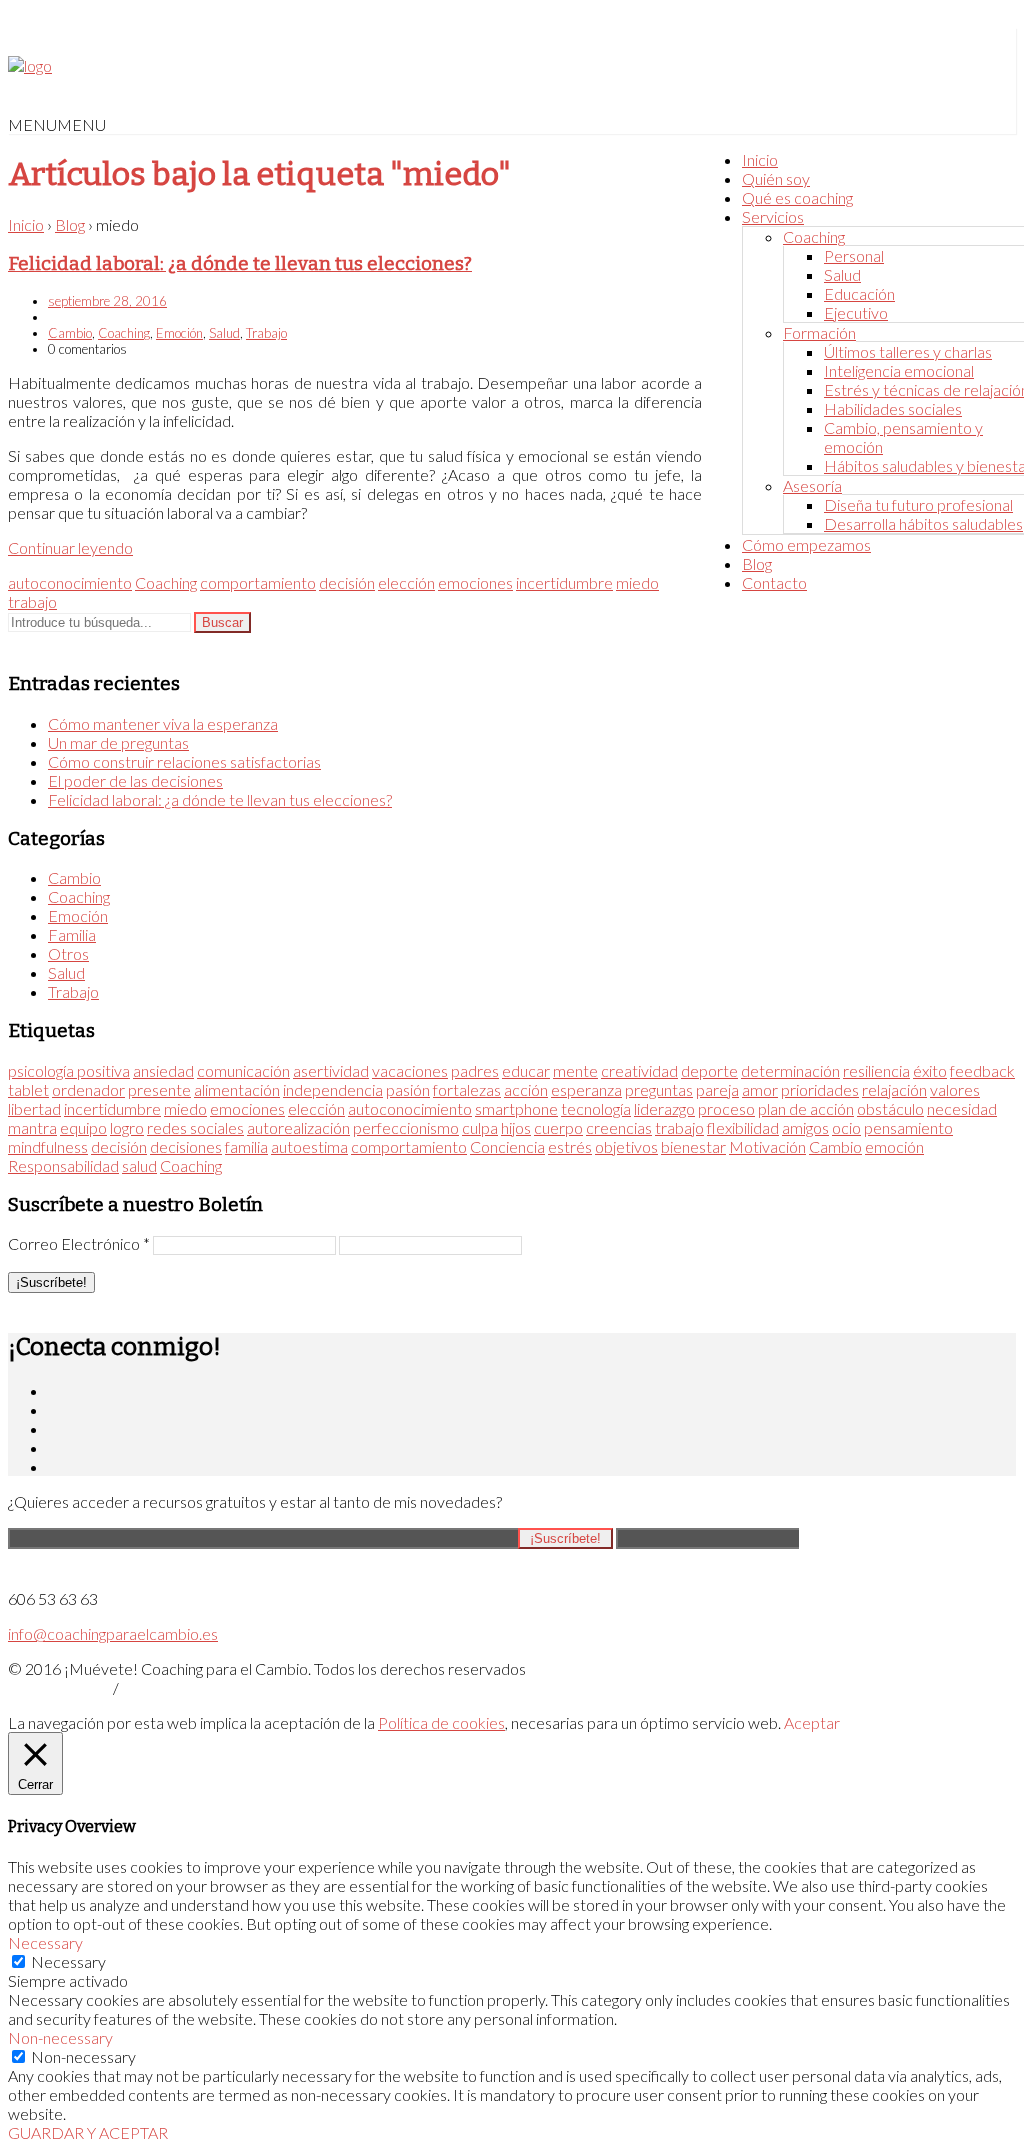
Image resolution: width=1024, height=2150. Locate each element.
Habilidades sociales (893, 408)
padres (475, 1070)
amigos (805, 1127)
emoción (894, 1146)
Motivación (767, 1146)
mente (575, 1070)
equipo (83, 1127)
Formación (819, 332)
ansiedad (163, 1070)
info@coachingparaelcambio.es (113, 1633)
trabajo (32, 601)
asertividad (331, 1070)
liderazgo (664, 1108)
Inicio (760, 159)
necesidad (962, 1108)
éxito (930, 1070)
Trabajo (266, 333)
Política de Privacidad (59, 1689)
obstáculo (890, 1108)
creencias (619, 1127)
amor (760, 1089)
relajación (894, 1089)
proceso (726, 1108)
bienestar (693, 1146)
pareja (717, 1089)
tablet (28, 1089)
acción (526, 1089)
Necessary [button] (45, 1942)
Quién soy (776, 178)
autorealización (298, 1127)
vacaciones (410, 1070)
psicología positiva (69, 1070)
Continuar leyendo (70, 547)
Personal (854, 255)
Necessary (68, 1961)
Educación (859, 293)
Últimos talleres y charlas (908, 351)
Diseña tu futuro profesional (918, 504)
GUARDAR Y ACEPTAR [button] (88, 2132)
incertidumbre (564, 582)
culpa (480, 1127)
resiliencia (876, 1070)
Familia (72, 934)
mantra (32, 1127)
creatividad (639, 1070)
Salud (842, 274)
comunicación (243, 1070)
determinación (790, 1070)
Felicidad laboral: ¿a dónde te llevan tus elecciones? (240, 264)
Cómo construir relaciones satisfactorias (184, 761)
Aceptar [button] (812, 1722)
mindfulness (48, 1146)
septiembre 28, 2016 (107, 301)
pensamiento (908, 1127)
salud (139, 1165)
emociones (475, 582)
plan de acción (806, 1108)
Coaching (814, 236)
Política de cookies (441, 1722)
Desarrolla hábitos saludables (923, 523)
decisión (347, 582)
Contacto (774, 582)
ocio (846, 1127)
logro (127, 1127)
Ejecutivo (856, 312)
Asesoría (812, 485)
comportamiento (258, 582)
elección (406, 582)
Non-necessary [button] (60, 2037)
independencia (333, 1089)
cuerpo (558, 1127)
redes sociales (195, 1127)
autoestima (309, 1146)
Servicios (773, 216)
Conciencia (507, 1146)
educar (526, 1070)
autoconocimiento (70, 582)
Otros (68, 953)
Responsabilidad (63, 1165)
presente (159, 1089)
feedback (982, 1070)
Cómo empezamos (806, 544)
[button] (57, 124)
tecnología (596, 1108)
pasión (408, 1089)
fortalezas (467, 1089)
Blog (757, 563)
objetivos (626, 1146)
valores (955, 1089)
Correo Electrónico (79, 1243)
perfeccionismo (406, 1127)
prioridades (820, 1089)
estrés (570, 1146)
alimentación (237, 1089)
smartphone (516, 1108)
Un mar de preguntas (118, 742)
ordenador (88, 1089)
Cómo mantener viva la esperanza (163, 723)
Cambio (70, 333)
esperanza (586, 1089)
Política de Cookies (166, 1689)
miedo (637, 582)
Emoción (179, 333)
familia (246, 1146)
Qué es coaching (797, 197)
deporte (709, 1070)
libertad (34, 1108)
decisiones (186, 1146)
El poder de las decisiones (135, 780)
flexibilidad (743, 1127)
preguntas (659, 1089)
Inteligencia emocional (899, 370)
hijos (516, 1127)
